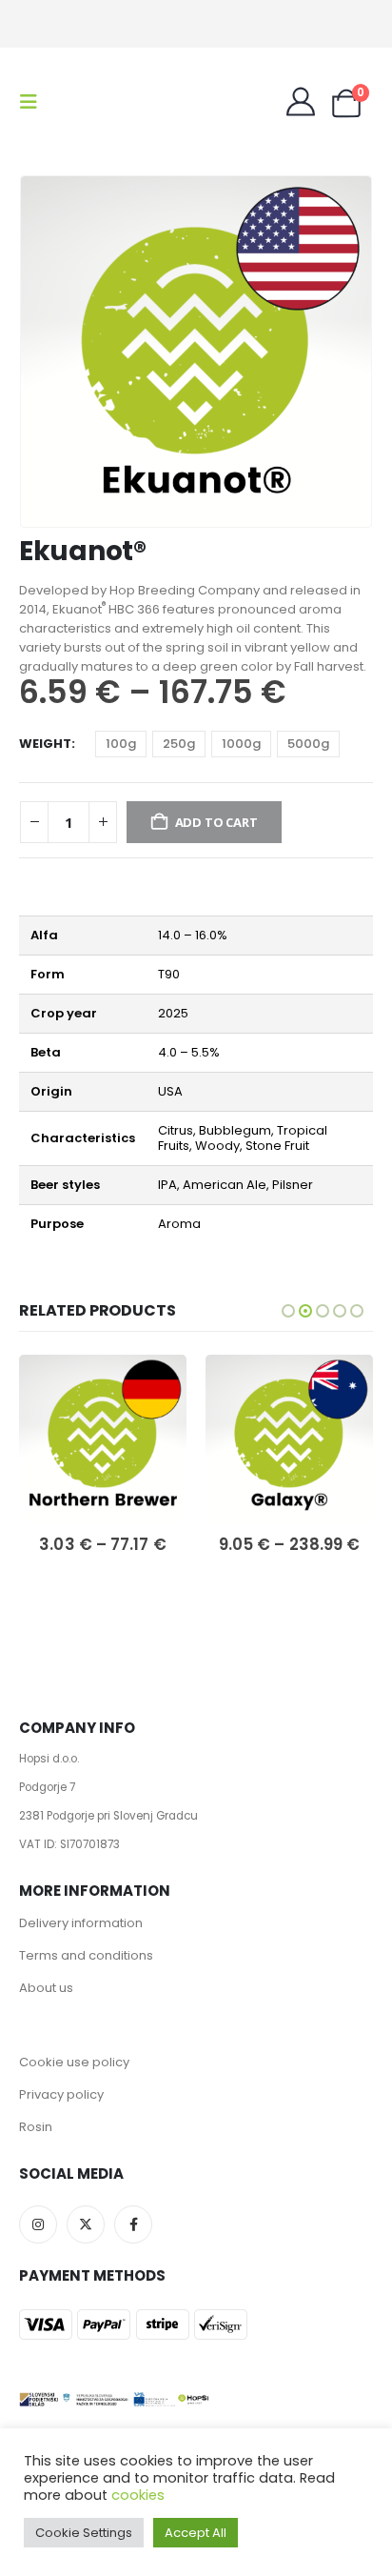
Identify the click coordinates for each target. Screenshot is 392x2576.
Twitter (86, 2224)
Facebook (133, 2224)
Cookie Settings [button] (84, 2533)
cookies (138, 2495)
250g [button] (179, 744)
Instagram (38, 2224)
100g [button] (121, 744)
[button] (34, 102)
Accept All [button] (196, 2533)
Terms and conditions (86, 1955)
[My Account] (301, 102)
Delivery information (81, 1923)
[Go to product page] (103, 1439)
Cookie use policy (74, 2062)
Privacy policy (61, 2094)
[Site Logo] (97, 102)
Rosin (36, 2127)
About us (46, 1988)
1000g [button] (241, 744)
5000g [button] (308, 744)
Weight (45, 744)
